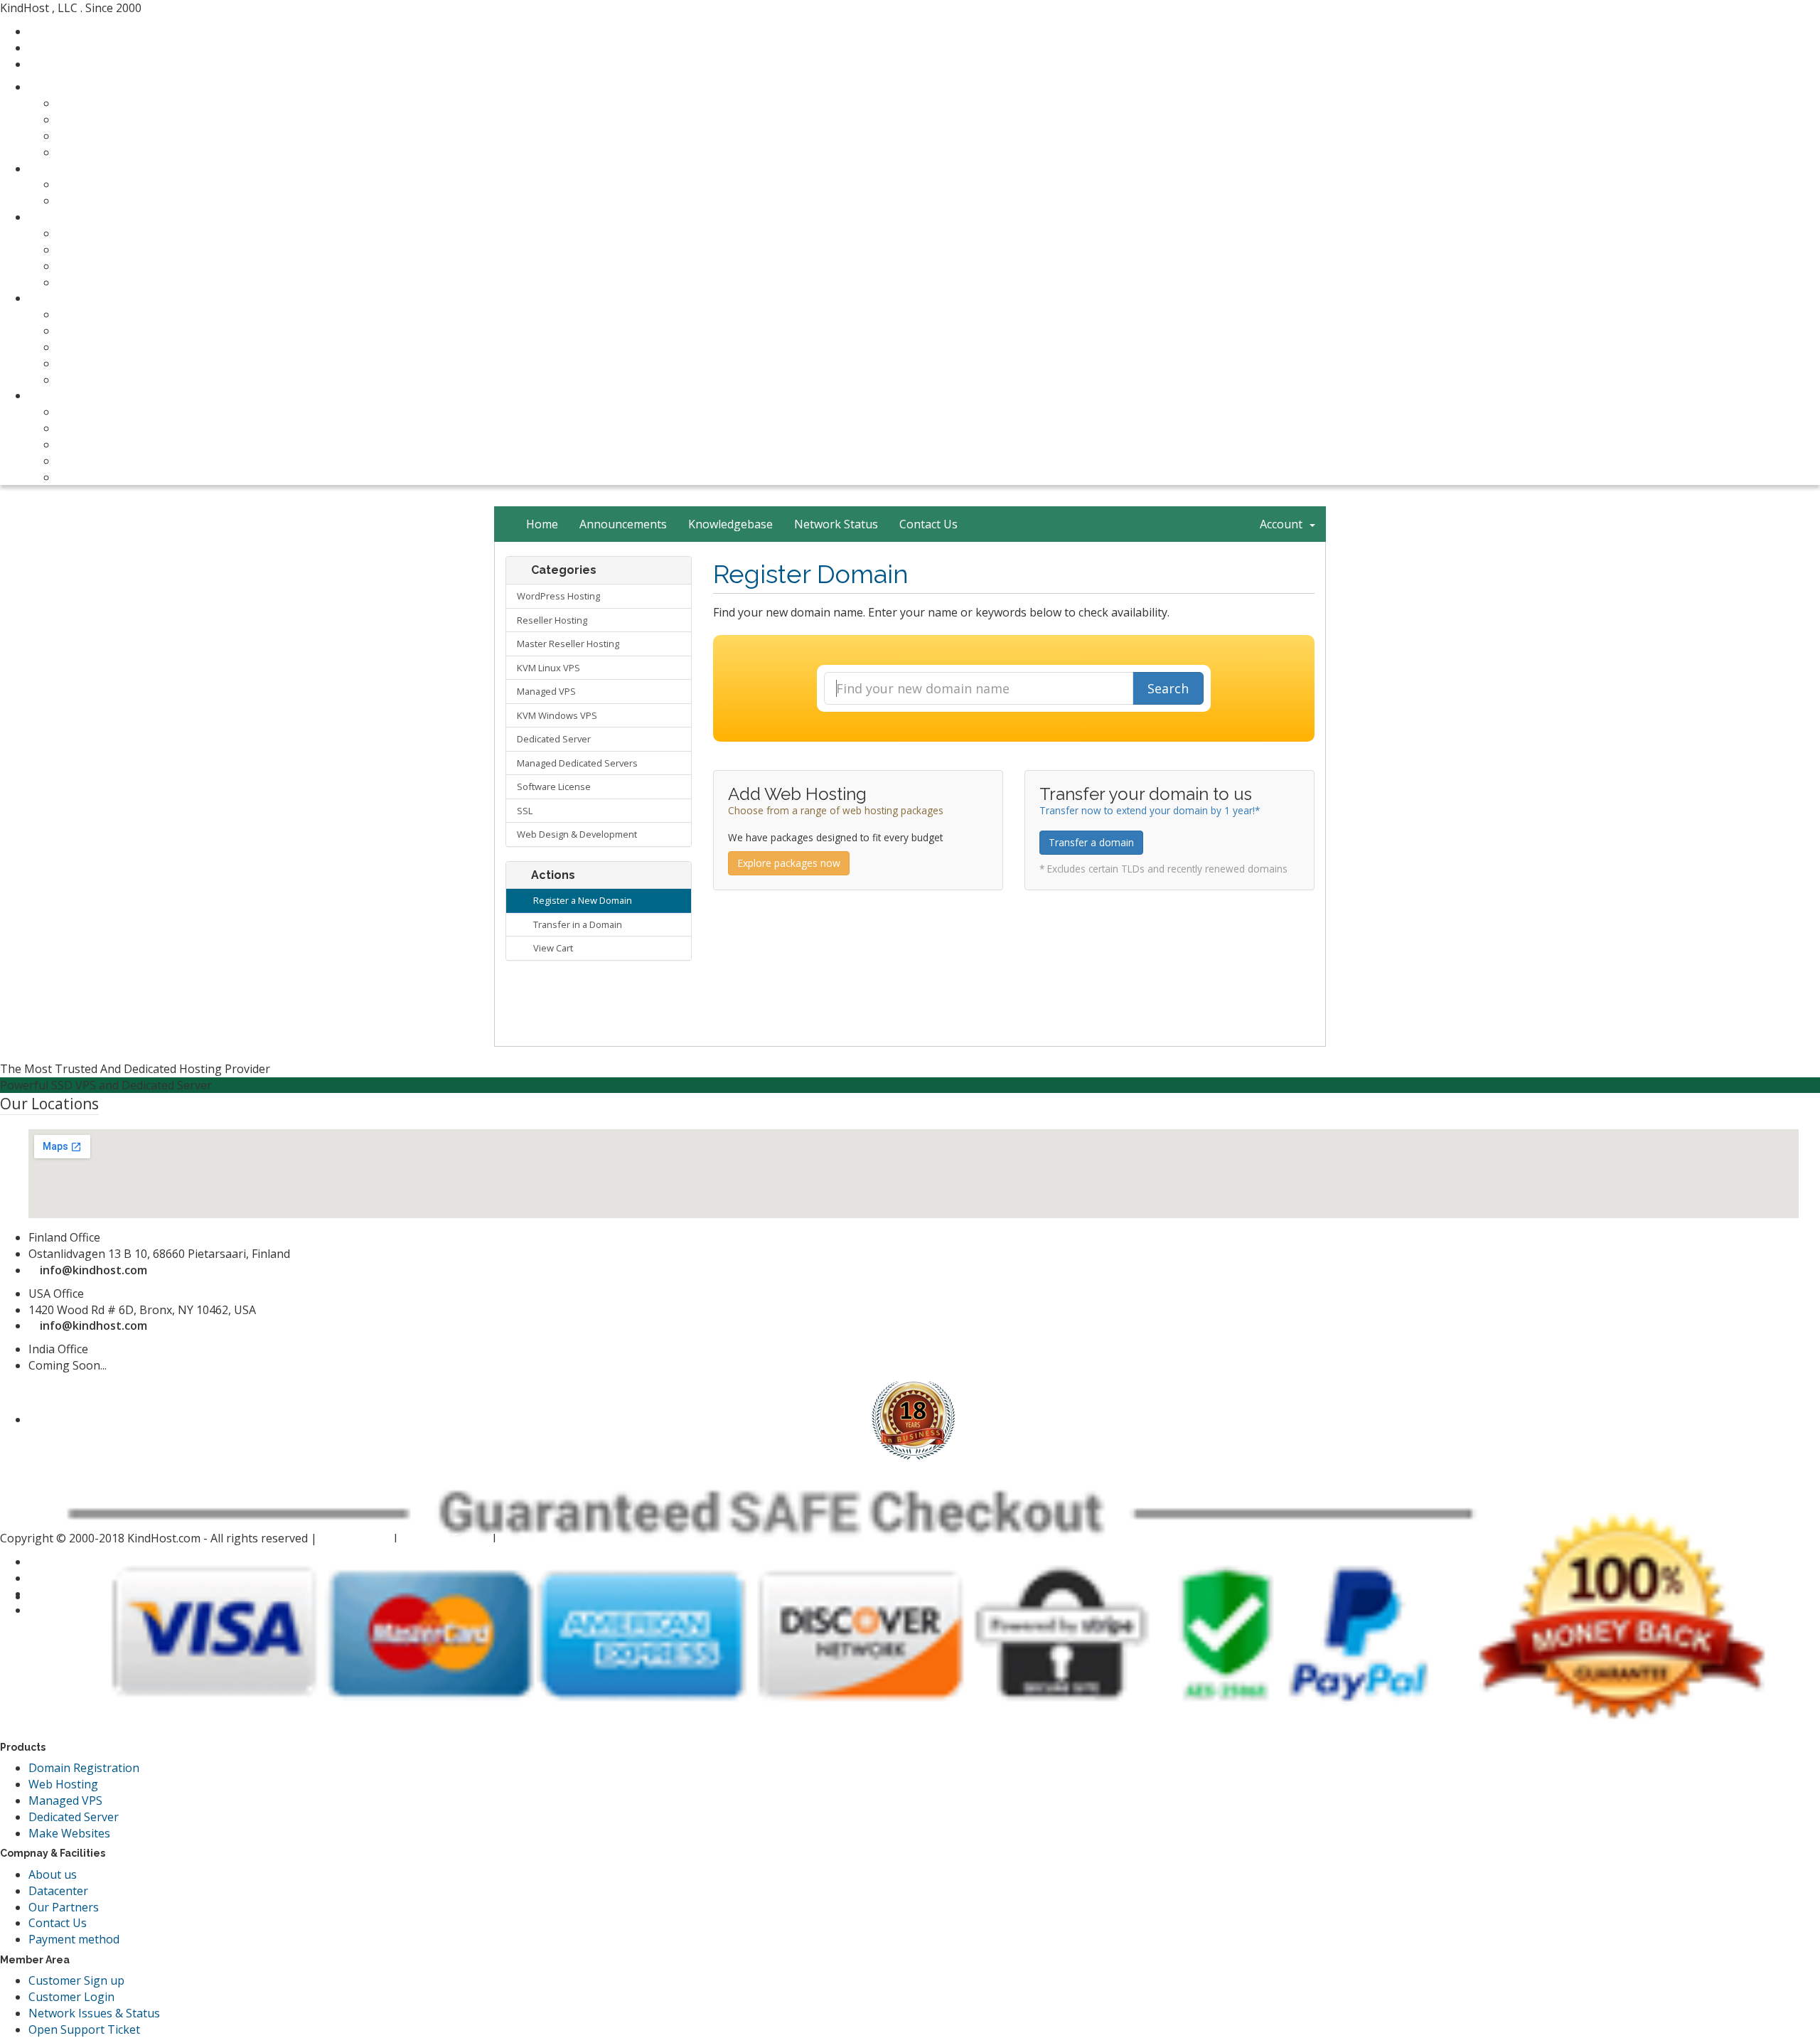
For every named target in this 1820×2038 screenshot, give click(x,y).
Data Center (89, 477)
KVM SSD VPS (93, 250)
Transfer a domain (1091, 842)
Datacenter (58, 1891)
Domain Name (67, 169)
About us (53, 1874)
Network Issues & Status (94, 2013)
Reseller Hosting (552, 620)
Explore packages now (789, 863)
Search (1168, 688)
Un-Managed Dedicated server (138, 282)
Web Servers (62, 217)
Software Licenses (105, 347)
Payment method (74, 1939)
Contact (58, 31)
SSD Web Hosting (104, 103)
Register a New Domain (580, 900)
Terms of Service (445, 1538)
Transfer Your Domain (117, 201)
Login (52, 64)
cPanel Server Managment (127, 380)
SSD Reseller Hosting (113, 136)
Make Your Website (109, 314)
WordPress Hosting (558, 596)
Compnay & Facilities (83, 395)
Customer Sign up (76, 1980)
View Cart (551, 948)
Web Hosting (63, 87)
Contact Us (86, 428)
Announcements (623, 524)
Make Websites (69, 1833)
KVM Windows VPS (557, 715)
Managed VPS (546, 691)
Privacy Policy (357, 1538)
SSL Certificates (98, 363)
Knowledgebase (730, 524)
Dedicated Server (554, 739)
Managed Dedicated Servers (577, 763)
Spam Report (534, 1538)
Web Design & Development (577, 834)
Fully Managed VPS (107, 233)
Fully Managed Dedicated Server (142, 266)
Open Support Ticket (84, 2029)
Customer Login (71, 1997)
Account (1284, 524)
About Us (82, 412)
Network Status (836, 524)
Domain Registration (84, 1768)
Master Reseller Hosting (122, 152)
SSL (525, 811)
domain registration (110, 184)
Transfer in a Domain (576, 924)
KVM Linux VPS (548, 668)
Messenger (67, 48)
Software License (554, 786)
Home (542, 524)
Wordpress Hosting (109, 119)
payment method (102, 444)
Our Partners (92, 461)
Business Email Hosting (119, 331)
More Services (66, 298)
